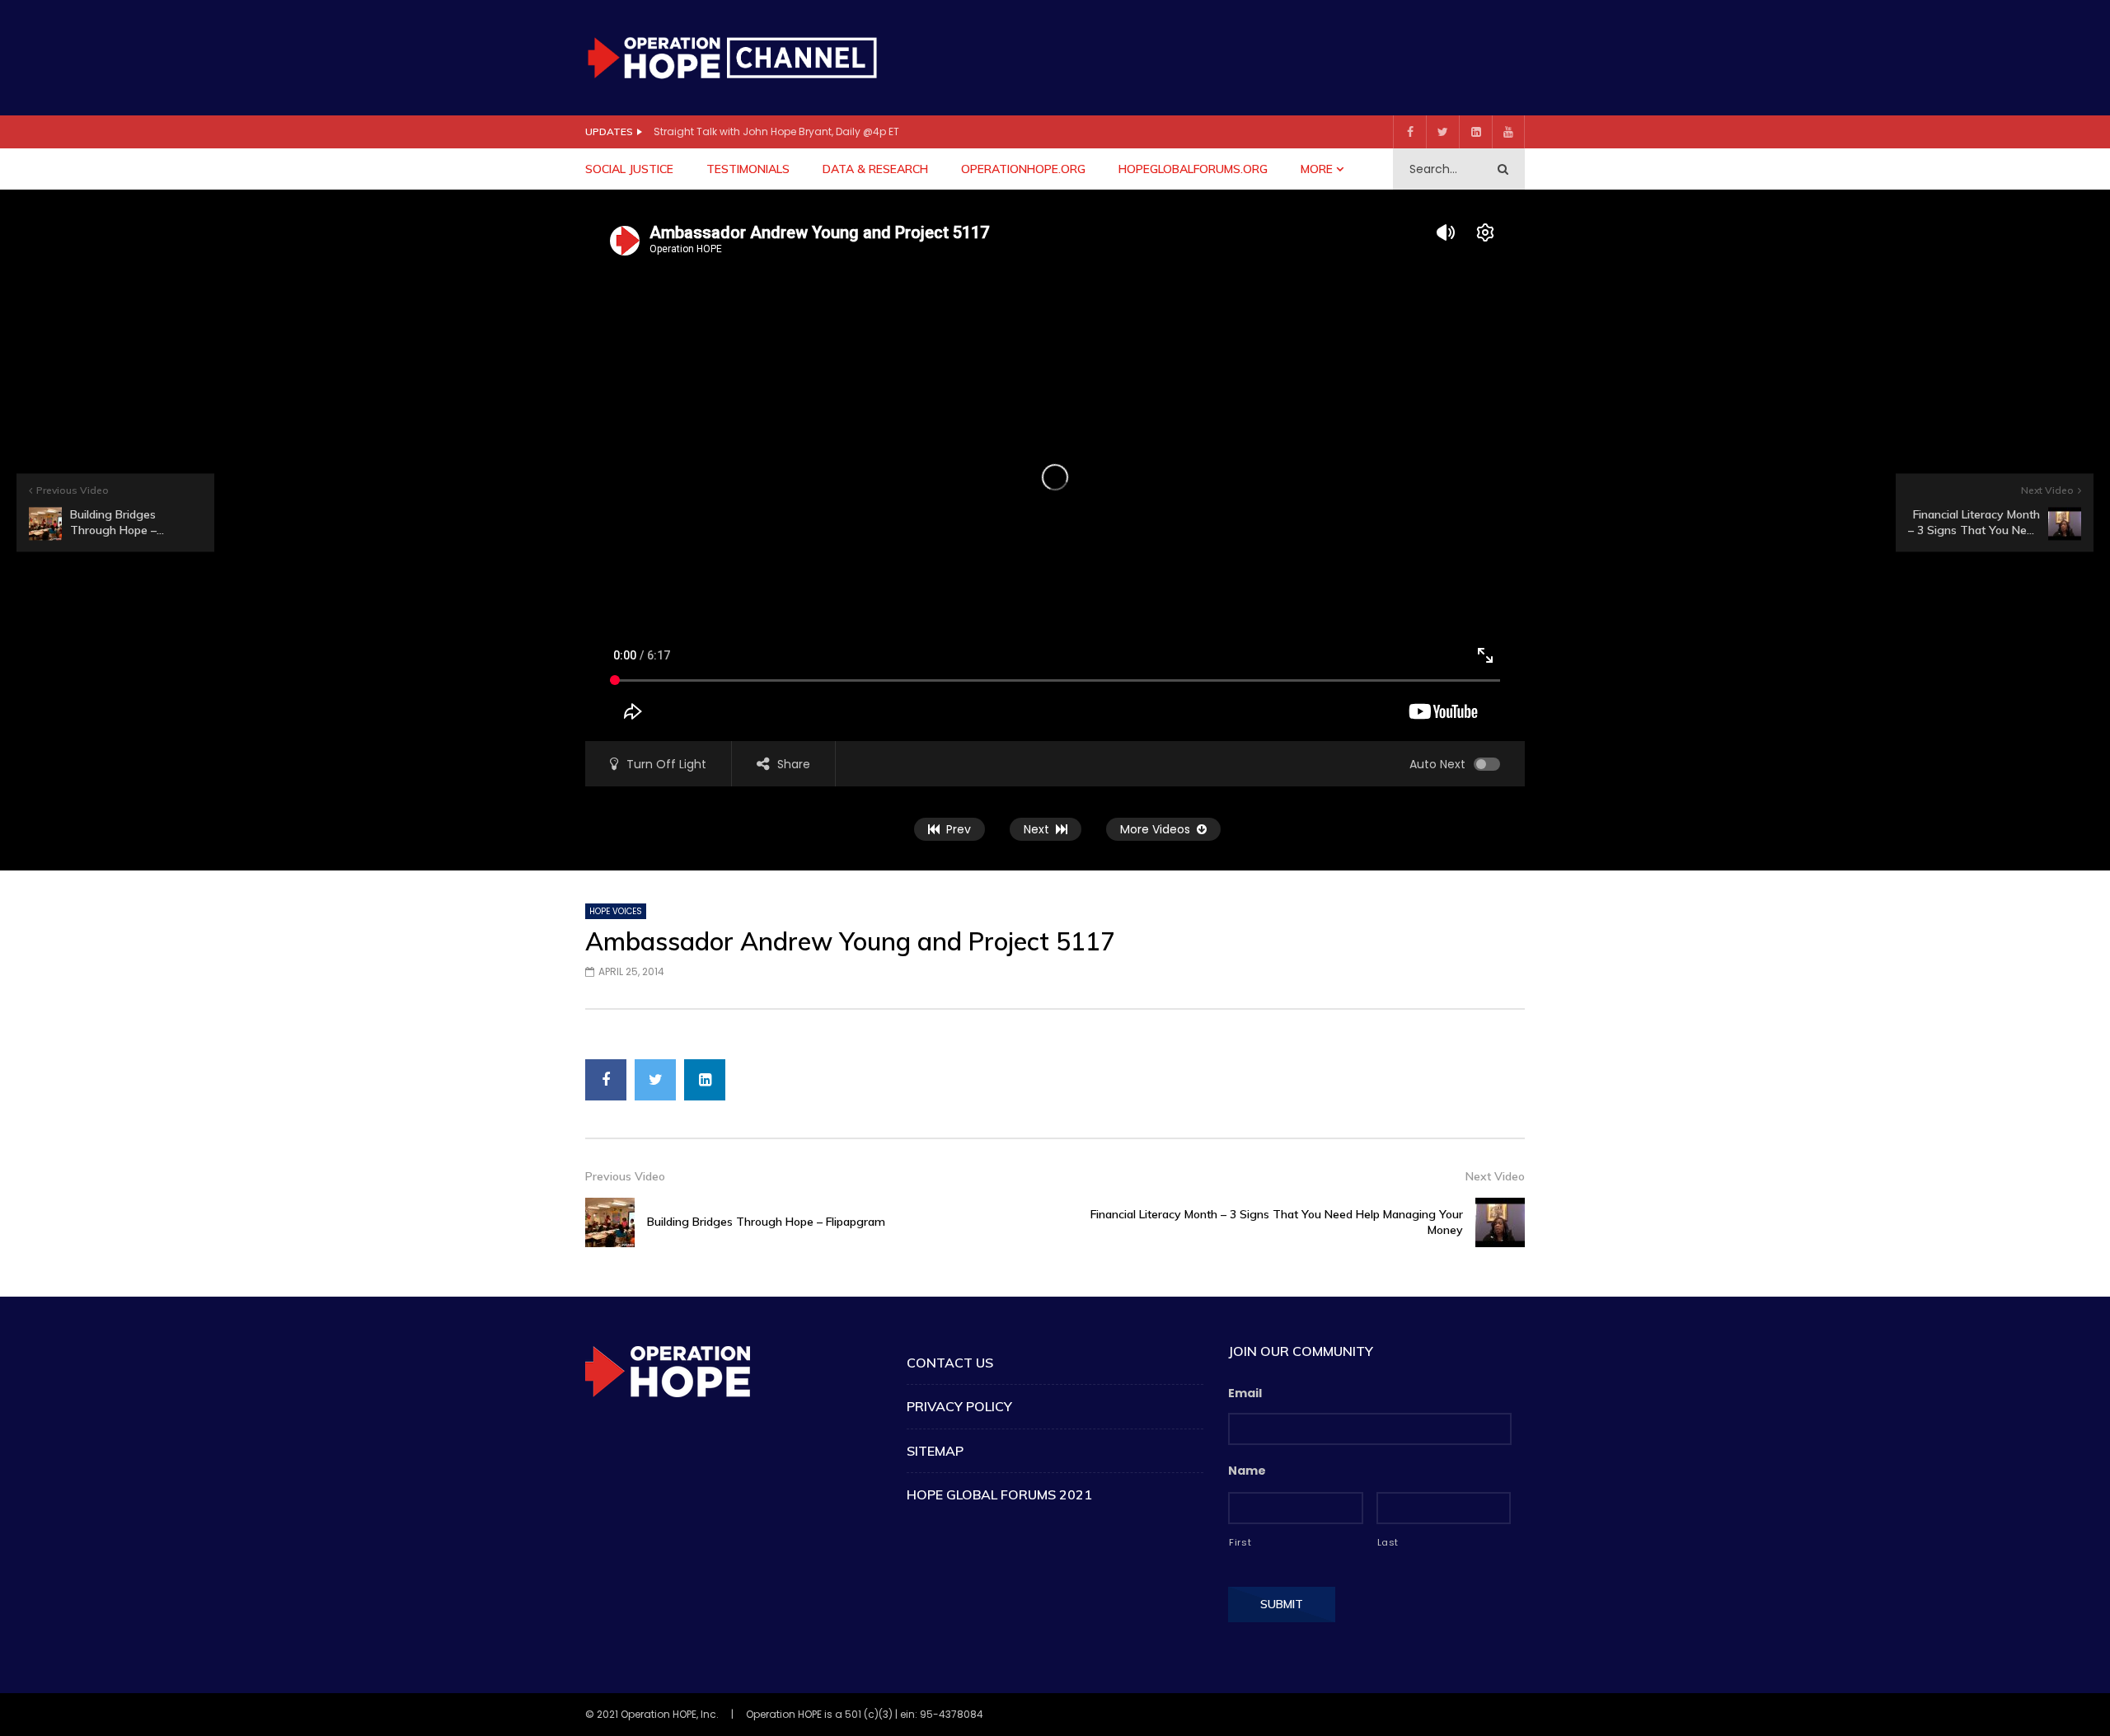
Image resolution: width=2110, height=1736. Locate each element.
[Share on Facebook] (606, 1080)
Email (1245, 1393)
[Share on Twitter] (655, 1080)
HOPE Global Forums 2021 (999, 1494)
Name (1247, 1471)
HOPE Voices (616, 911)
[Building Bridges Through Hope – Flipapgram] (610, 1222)
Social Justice (629, 169)
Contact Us (950, 1363)
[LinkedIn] (1475, 132)
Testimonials (748, 169)
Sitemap (935, 1451)
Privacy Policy (959, 1406)
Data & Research (875, 169)
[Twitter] (1442, 132)
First (1240, 1542)
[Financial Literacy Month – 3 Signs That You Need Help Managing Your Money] (1500, 1222)
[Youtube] (1508, 132)
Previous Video (625, 1176)
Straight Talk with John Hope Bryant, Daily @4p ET (776, 131)
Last (1388, 1542)
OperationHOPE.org (1023, 169)
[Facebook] (1409, 132)
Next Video (1495, 1176)
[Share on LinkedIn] (705, 1080)
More (1317, 169)
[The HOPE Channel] (732, 57)
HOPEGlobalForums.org (1193, 169)
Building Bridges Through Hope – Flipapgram (766, 1222)
